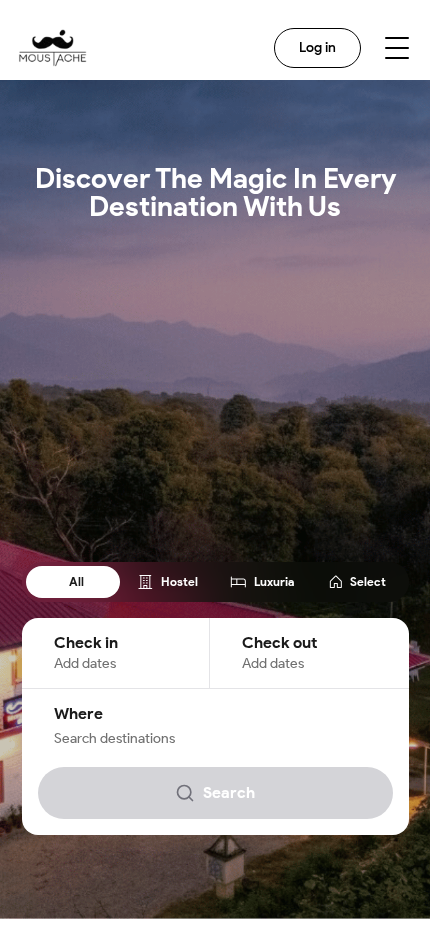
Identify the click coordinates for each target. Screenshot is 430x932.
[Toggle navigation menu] (397, 48)
